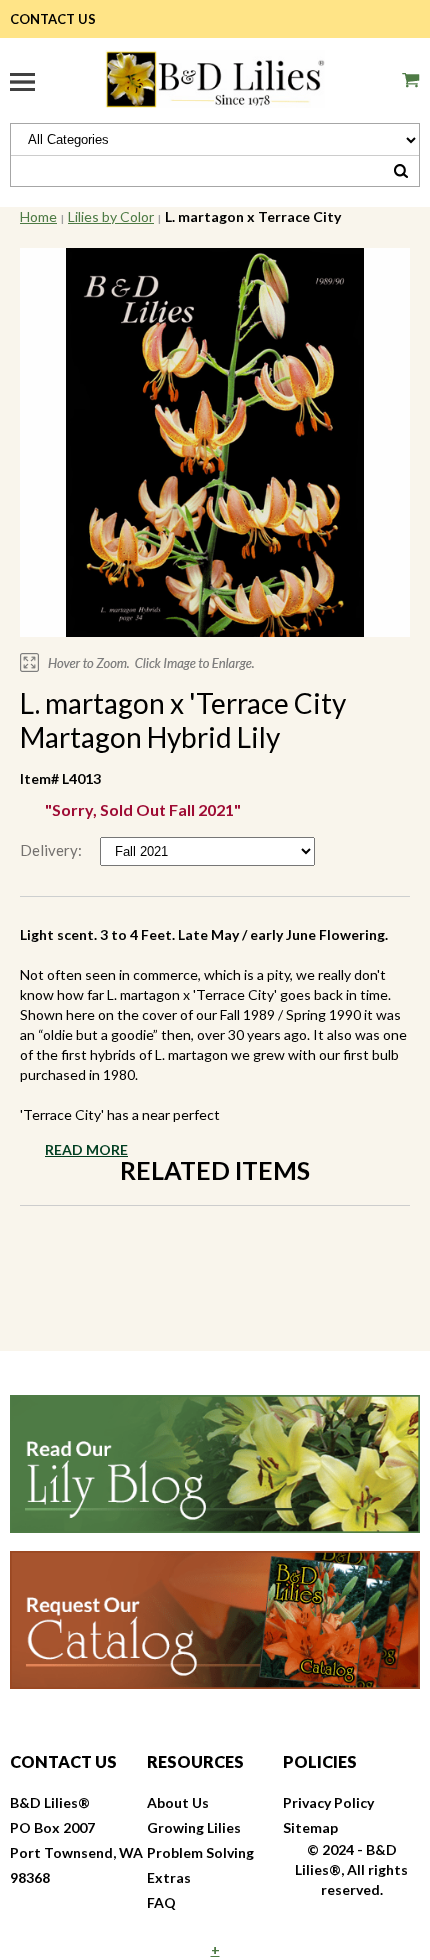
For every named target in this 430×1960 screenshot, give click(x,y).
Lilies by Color (111, 216)
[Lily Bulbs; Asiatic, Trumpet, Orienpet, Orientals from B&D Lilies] (215, 76)
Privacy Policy (328, 1802)
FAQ (161, 1902)
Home (38, 216)
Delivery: (52, 850)
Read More (86, 1149)
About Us (178, 1802)
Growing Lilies (194, 1827)
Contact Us (53, 19)
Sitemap (310, 1827)
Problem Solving (200, 1852)
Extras (169, 1877)
